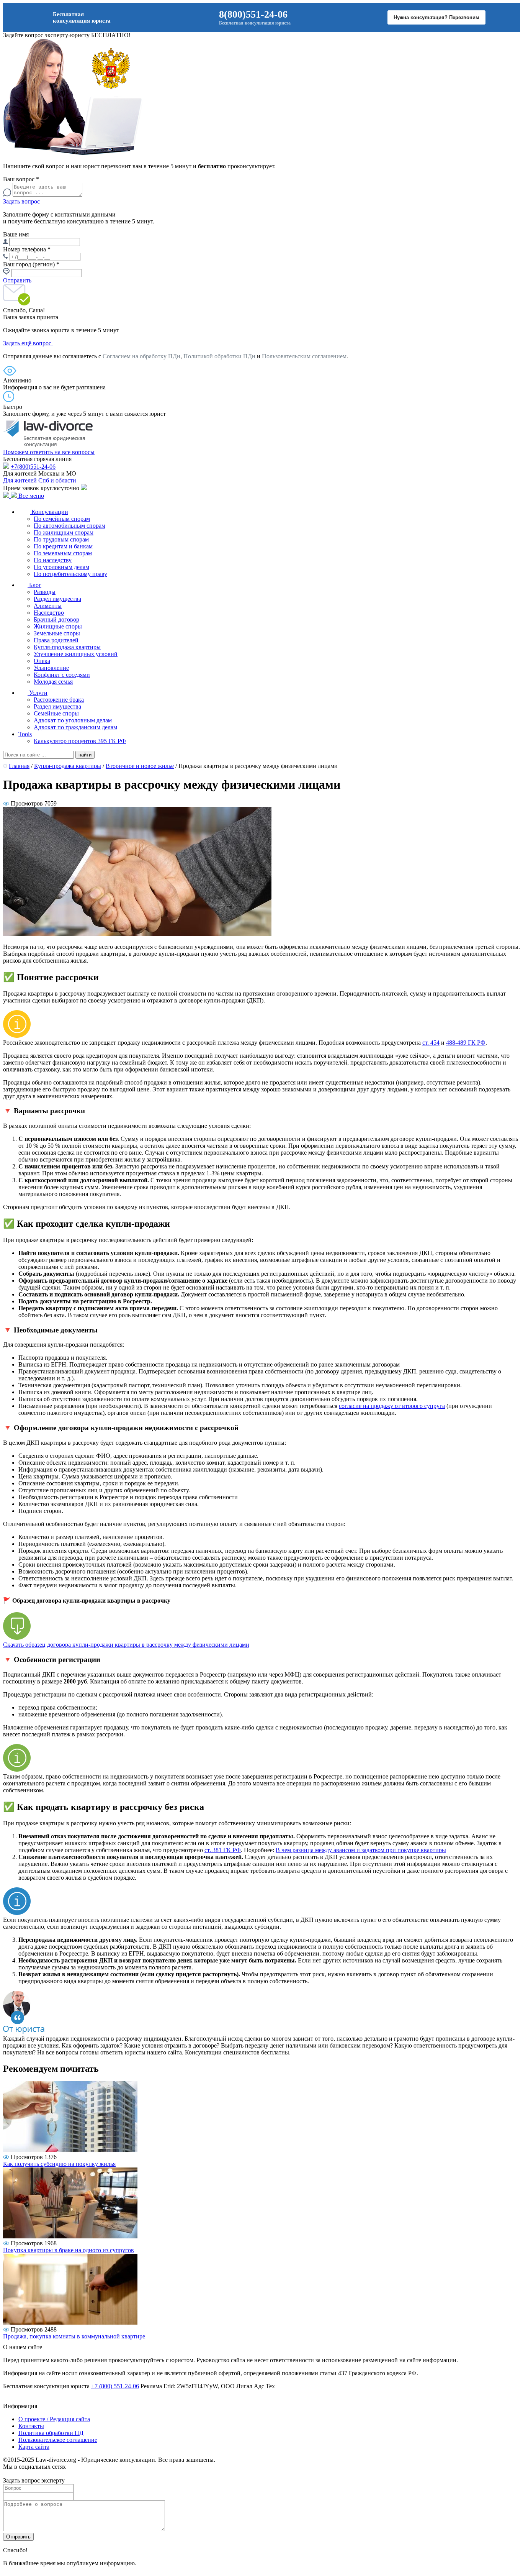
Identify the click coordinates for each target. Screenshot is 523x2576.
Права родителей (56, 640)
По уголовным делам (61, 567)
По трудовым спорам (61, 539)
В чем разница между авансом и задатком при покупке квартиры (361, 1850)
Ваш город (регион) (31, 264)
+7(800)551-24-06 (33, 467)
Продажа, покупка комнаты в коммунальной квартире (74, 2336)
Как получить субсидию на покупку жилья (59, 2164)
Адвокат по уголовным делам (73, 720)
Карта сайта (34, 2447)
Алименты (48, 606)
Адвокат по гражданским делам (75, 727)
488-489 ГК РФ (466, 1043)
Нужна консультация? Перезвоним (436, 17)
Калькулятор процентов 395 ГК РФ (80, 741)
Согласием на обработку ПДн (141, 356)
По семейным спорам (62, 519)
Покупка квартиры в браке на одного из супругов (69, 2250)
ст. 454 (431, 1043)
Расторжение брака (59, 700)
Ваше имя (16, 234)
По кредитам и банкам (63, 546)
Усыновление (51, 668)
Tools (25, 734)
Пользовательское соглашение (58, 2440)
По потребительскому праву (70, 574)
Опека (42, 661)
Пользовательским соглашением (304, 356)
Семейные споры (56, 713)
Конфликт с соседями (62, 675)
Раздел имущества (57, 599)
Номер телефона (27, 249)
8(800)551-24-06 (253, 14)
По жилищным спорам (64, 532)
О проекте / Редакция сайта (54, 2419)
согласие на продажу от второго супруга (392, 1406)
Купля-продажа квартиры (67, 647)
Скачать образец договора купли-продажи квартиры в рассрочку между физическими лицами (126, 1645)
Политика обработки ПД (51, 2433)
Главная (19, 766)
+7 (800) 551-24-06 (115, 2386)
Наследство (49, 613)
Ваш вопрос (21, 179)
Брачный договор (56, 619)
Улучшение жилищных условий (76, 654)
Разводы (45, 592)
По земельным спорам (63, 553)
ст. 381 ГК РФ (223, 1850)
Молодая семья (53, 682)
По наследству (53, 560)
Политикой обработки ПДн (219, 356)
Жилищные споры (58, 626)
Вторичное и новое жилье (140, 766)
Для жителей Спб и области (40, 480)
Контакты (31, 2426)
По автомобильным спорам (69, 526)
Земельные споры (57, 633)
